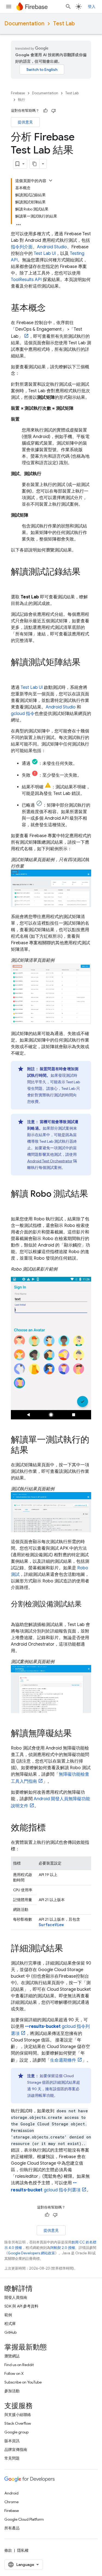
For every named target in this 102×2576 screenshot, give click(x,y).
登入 (92, 7)
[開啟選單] (9, 7)
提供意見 (25, 122)
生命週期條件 (63, 2060)
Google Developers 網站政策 (31, 2253)
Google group (16, 2432)
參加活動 (12, 2391)
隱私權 (23, 2550)
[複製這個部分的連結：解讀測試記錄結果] (16, 583)
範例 (8, 2315)
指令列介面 (22, 247)
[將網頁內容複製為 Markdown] (35, 164)
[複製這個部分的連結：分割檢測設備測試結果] (16, 1613)
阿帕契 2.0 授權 (63, 2248)
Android (11, 2493)
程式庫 (10, 2324)
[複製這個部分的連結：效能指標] (51, 1828)
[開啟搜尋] (68, 7)
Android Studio (52, 247)
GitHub (10, 2332)
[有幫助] (45, 111)
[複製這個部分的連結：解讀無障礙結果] (77, 1734)
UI (45, 254)
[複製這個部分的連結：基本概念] (51, 309)
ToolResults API (26, 280)
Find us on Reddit (19, 2365)
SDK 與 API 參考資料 (21, 2306)
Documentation (24, 24)
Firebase (18, 93)
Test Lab (64, 24)
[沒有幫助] (54, 111)
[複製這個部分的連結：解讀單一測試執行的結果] (34, 1451)
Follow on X (14, 2373)
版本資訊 (12, 2441)
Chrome (11, 2502)
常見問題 (12, 2458)
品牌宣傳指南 (16, 2450)
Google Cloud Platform (24, 2519)
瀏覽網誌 (12, 2356)
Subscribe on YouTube (23, 2382)
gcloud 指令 (23, 714)
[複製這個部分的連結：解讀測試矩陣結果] (16, 673)
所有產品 (12, 2528)
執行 (21, 100)
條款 (8, 2550)
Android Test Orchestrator (50, 1161)
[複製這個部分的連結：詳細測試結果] (69, 1949)
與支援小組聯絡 (18, 2415)
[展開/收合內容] (51, 180)
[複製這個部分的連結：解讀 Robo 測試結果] (16, 1205)
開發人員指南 (16, 2297)
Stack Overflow (18, 2423)
